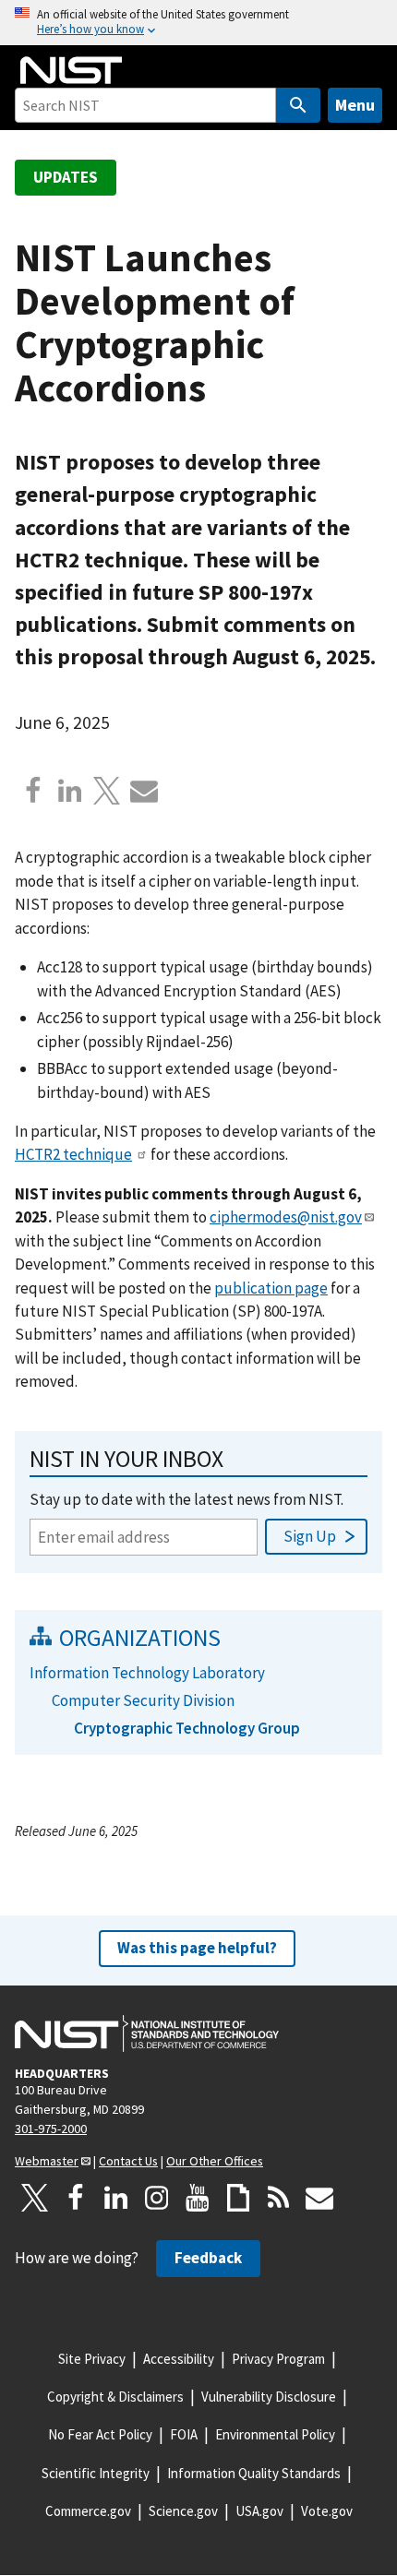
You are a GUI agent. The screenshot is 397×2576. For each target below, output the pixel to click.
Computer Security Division (143, 1700)
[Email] (144, 791)
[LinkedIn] (116, 2198)
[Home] (71, 70)
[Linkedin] (70, 791)
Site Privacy (92, 2359)
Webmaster (47, 2161)
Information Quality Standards (254, 2473)
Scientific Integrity (96, 2473)
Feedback (208, 2258)
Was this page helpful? (197, 1948)
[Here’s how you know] (198, 23)
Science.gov (183, 2511)
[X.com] (107, 791)
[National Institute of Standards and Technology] (147, 2033)
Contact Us (128, 2161)
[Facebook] (33, 791)
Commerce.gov (88, 2511)
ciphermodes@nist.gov (286, 1217)
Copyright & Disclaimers (115, 2397)
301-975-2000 (51, 2129)
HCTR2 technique (73, 1154)
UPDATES (66, 177)
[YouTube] (198, 2198)
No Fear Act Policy (100, 2434)
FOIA (184, 2434)
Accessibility (179, 2359)
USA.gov (259, 2511)
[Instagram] (157, 2198)
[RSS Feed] (279, 2198)
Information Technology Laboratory (147, 1673)
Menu (355, 105)
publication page (271, 1288)
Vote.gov (327, 2511)
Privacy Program (278, 2359)
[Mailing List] (319, 2198)
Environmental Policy (275, 2434)
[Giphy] (238, 2198)
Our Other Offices (215, 2161)
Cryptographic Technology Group (187, 1728)
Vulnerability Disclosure (269, 2397)
